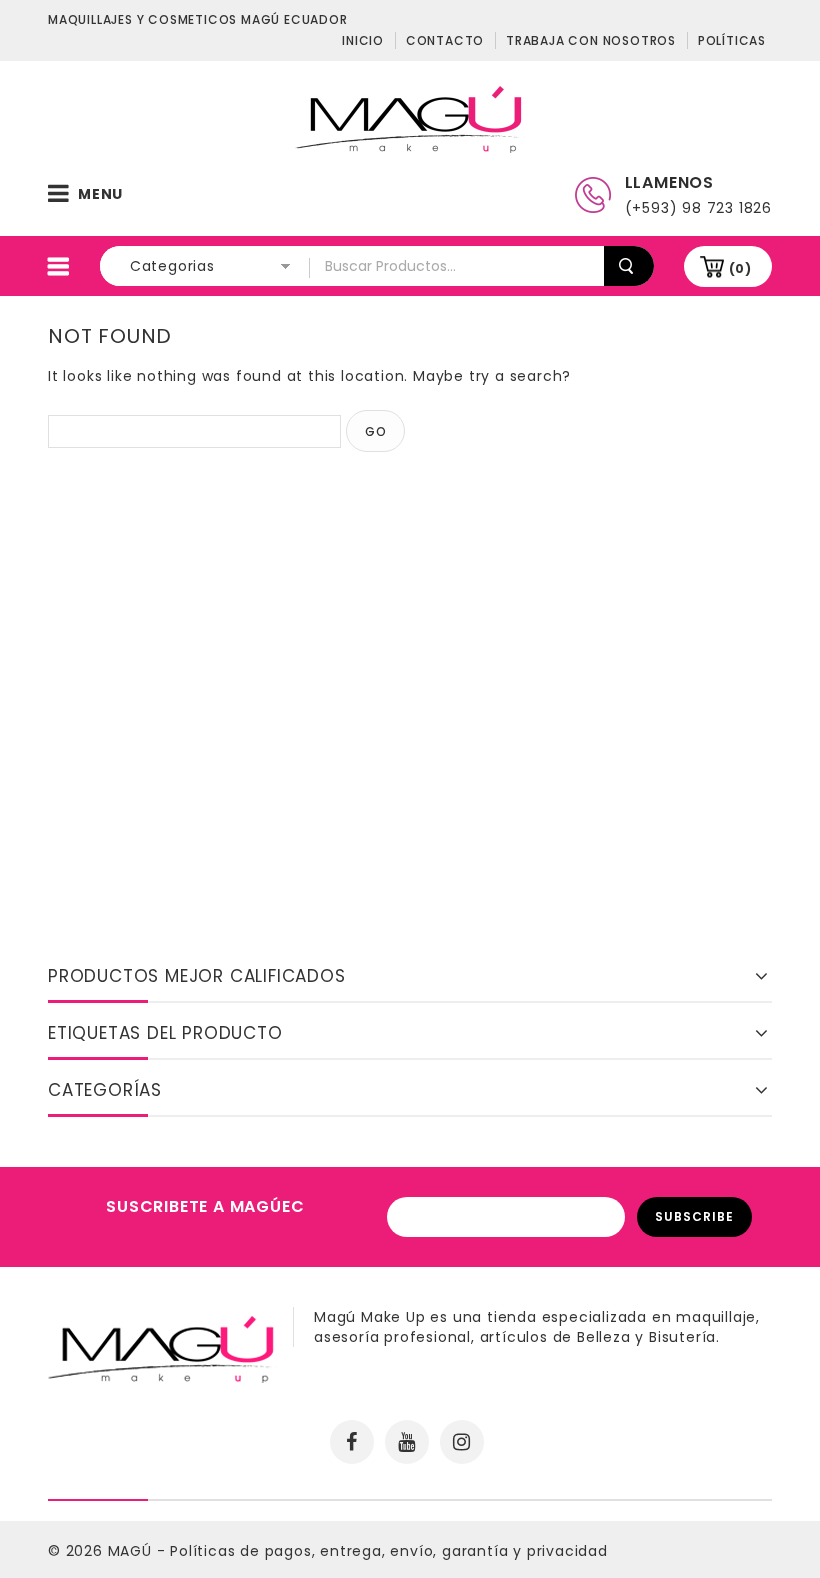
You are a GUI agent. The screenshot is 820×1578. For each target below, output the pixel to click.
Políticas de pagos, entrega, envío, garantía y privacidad (389, 1551)
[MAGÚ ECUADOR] (410, 118)
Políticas (732, 40)
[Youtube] (407, 1442)
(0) (740, 268)
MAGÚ (132, 1551)
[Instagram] (462, 1442)
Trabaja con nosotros (591, 40)
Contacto (445, 40)
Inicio (363, 40)
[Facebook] (352, 1442)
